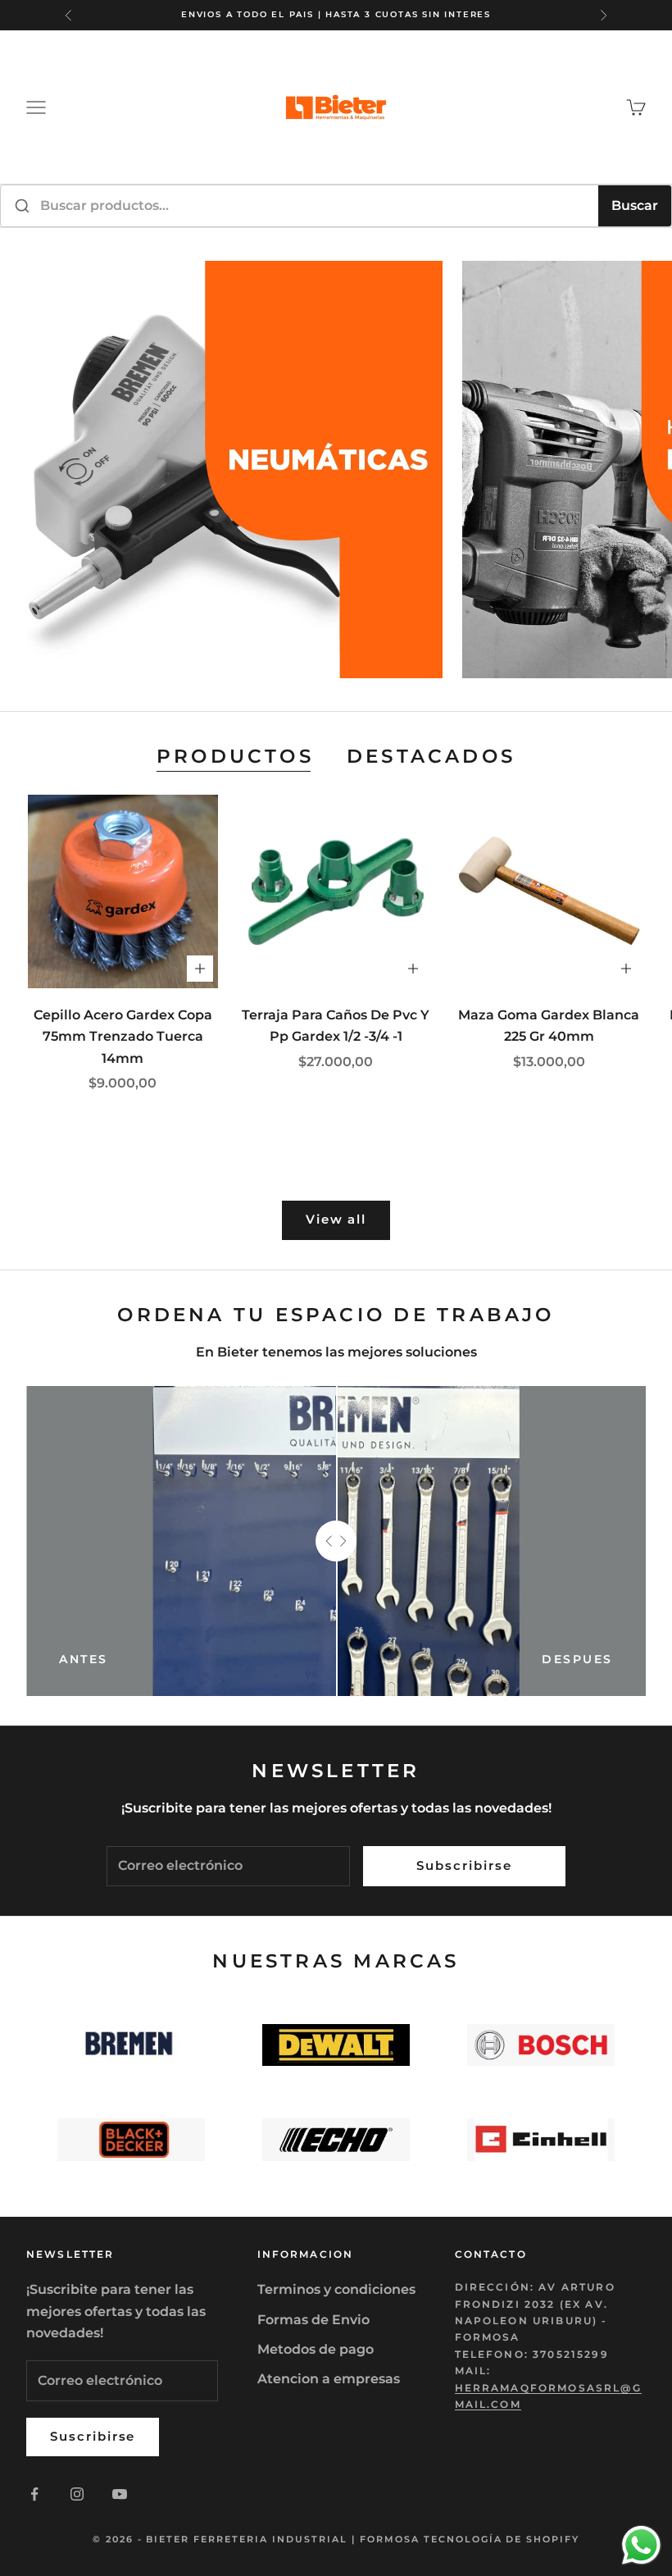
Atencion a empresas (329, 2379)
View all (336, 1219)
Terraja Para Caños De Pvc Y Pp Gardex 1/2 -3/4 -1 (336, 1026)
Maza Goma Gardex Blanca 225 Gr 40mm (549, 1026)
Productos (235, 756)
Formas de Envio (313, 2320)
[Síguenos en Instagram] (77, 2494)
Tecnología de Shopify (502, 2539)
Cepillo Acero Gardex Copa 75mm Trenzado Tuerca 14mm (123, 1037)
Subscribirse (464, 1865)
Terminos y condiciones (336, 2289)
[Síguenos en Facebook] (34, 2494)
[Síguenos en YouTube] (120, 2494)
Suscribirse (93, 2436)
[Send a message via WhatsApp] (641, 2545)
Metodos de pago (316, 2349)
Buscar (635, 205)
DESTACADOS (431, 756)
